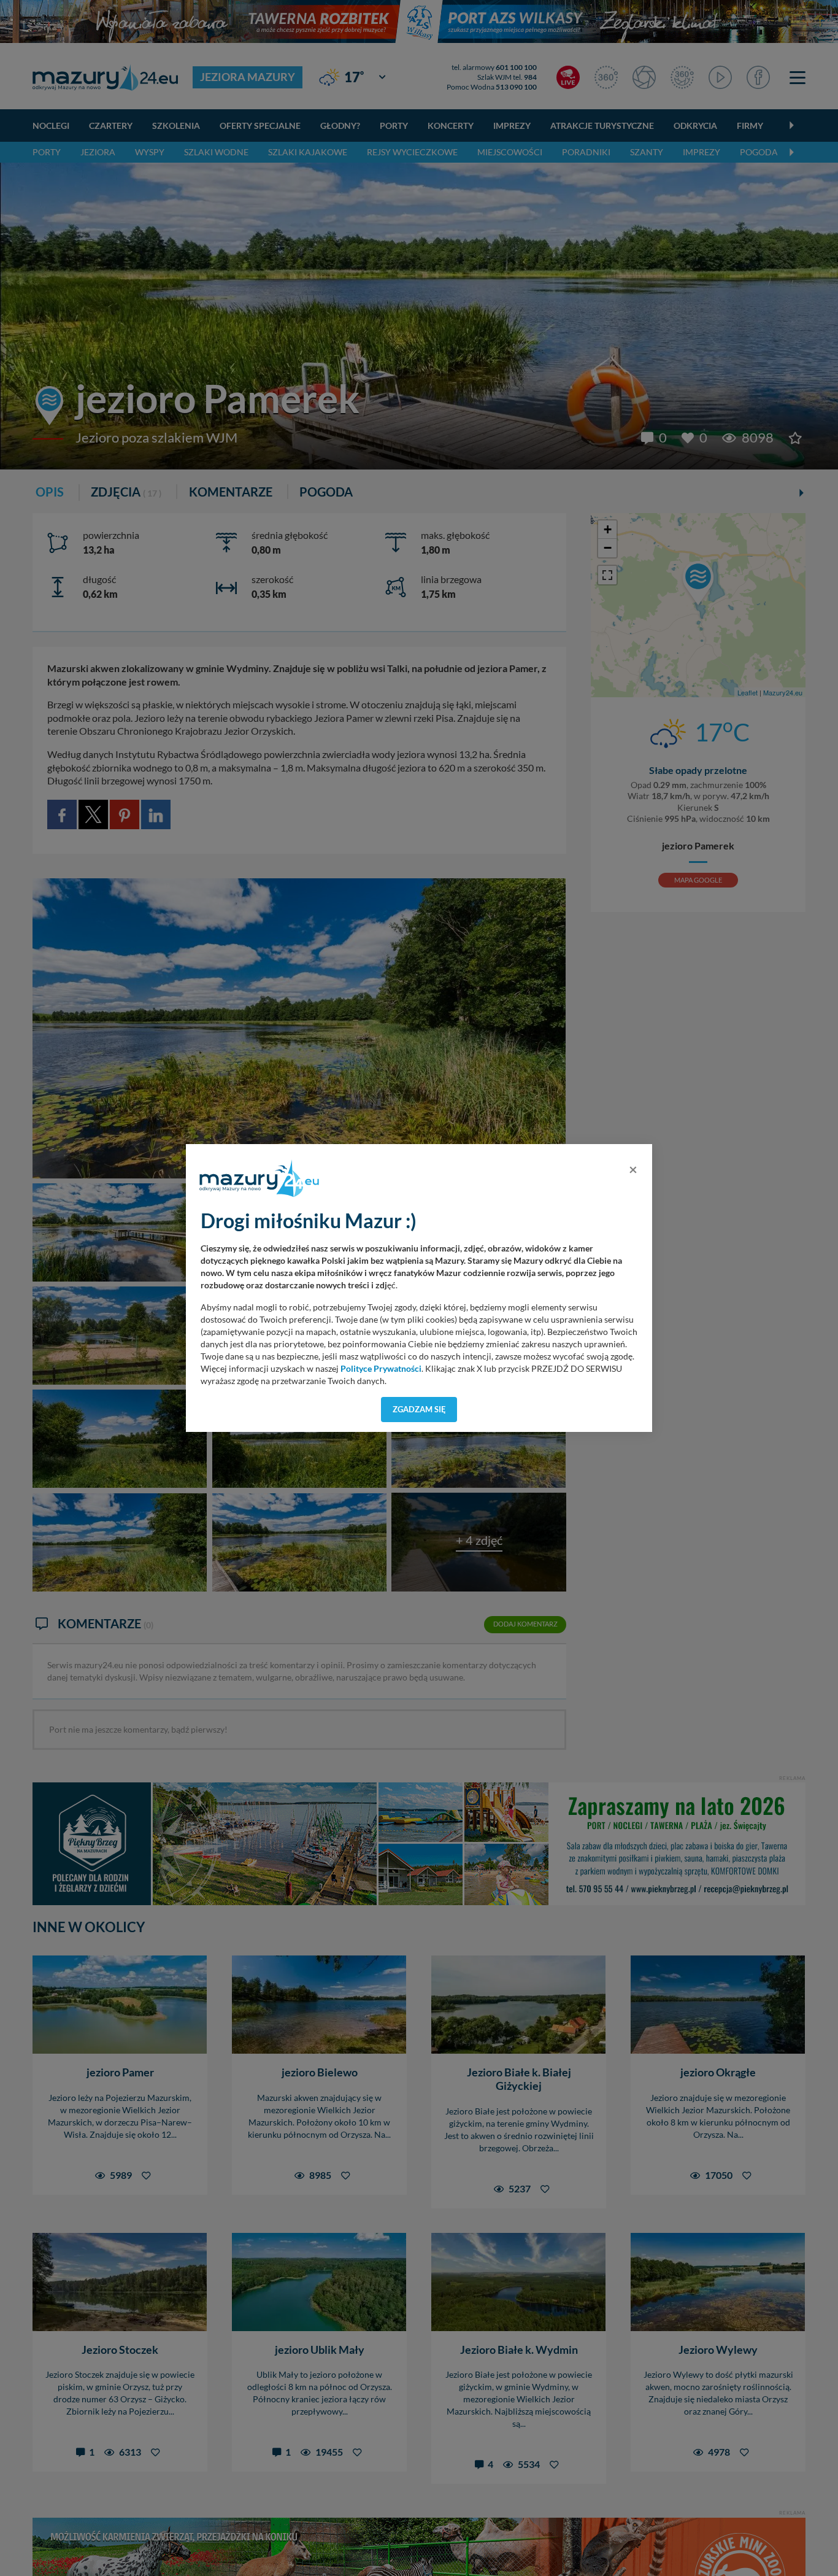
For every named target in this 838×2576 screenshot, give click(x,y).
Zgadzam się (419, 1409)
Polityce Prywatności (381, 1369)
